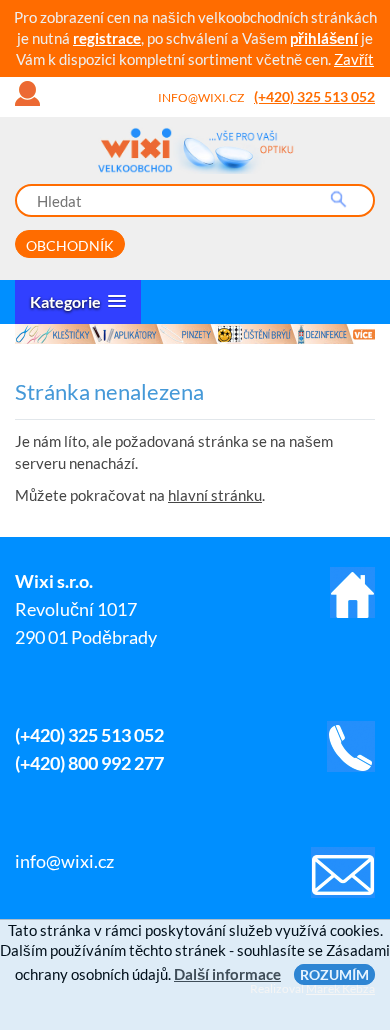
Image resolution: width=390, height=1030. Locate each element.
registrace (107, 38)
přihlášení (324, 38)
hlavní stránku (215, 495)
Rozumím (334, 974)
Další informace (227, 974)
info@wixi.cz (201, 97)
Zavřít (354, 59)
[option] (195, 334)
